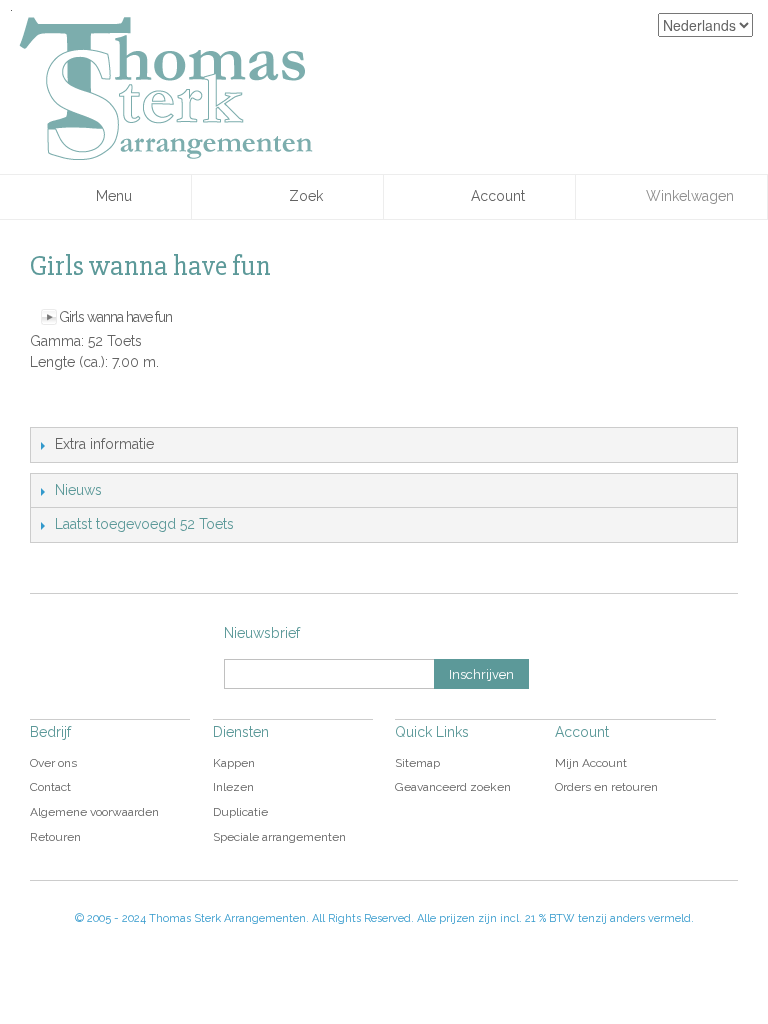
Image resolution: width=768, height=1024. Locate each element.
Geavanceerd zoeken (453, 787)
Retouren (55, 837)
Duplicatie (240, 812)
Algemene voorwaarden (94, 812)
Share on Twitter (130, 407)
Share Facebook (90, 407)
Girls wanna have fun (115, 317)
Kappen (234, 763)
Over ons (53, 763)
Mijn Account (591, 763)
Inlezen (233, 787)
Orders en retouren (606, 787)
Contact (50, 787)
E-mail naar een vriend (50, 407)
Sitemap (417, 763)
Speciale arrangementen (279, 837)
